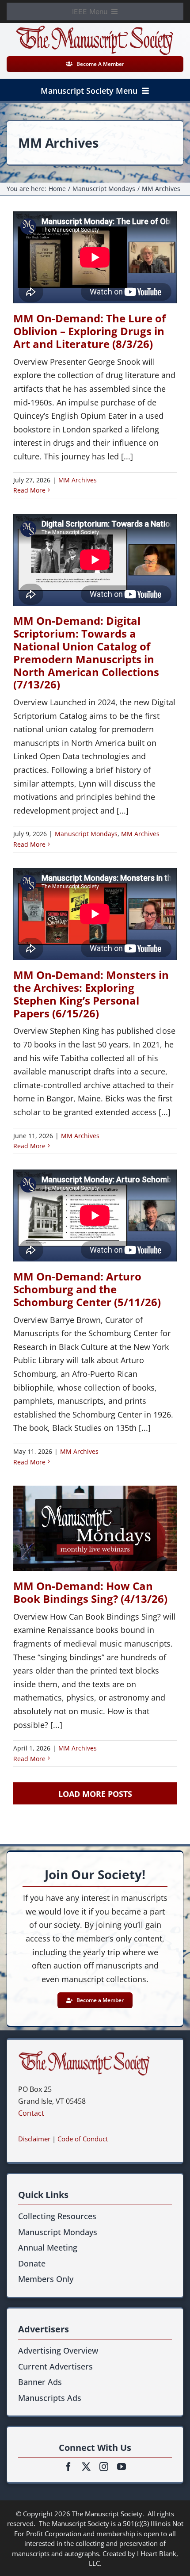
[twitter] (86, 2467)
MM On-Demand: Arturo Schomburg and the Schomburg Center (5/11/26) (87, 1289)
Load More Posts (95, 1794)
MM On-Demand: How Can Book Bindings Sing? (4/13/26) (90, 1592)
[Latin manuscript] (84, 2055)
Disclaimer (34, 2139)
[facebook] (68, 2467)
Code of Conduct (83, 2139)
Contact (31, 2113)
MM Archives (78, 480)
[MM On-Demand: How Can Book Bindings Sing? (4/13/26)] (95, 1529)
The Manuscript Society (107, 2514)
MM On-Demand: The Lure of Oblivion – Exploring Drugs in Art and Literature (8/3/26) (89, 331)
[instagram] (104, 2467)
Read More (29, 490)
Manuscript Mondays (86, 834)
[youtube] (122, 2467)
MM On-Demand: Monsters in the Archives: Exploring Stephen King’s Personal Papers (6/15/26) (91, 994)
